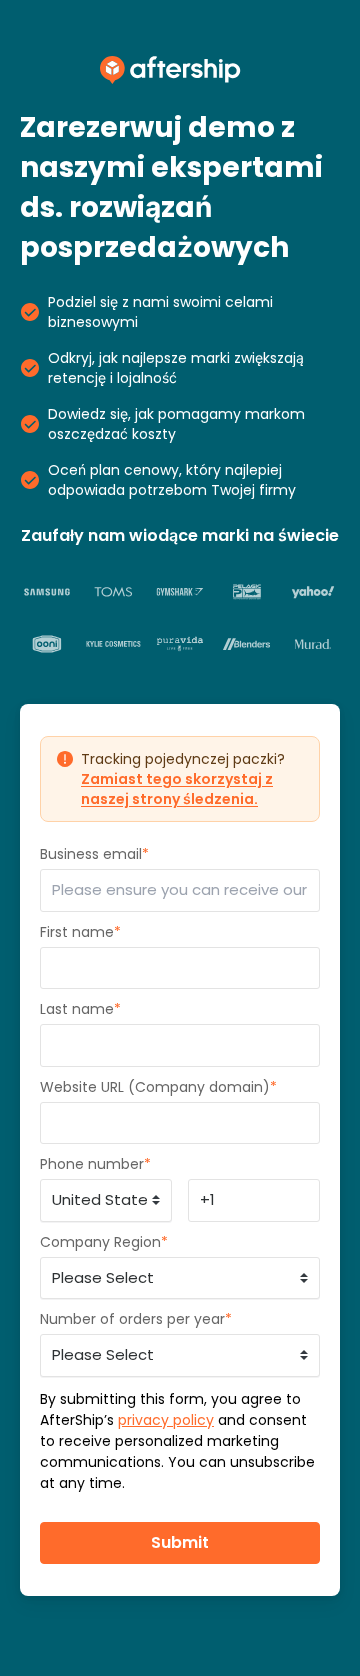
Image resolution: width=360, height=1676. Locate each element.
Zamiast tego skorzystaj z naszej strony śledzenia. (177, 789)
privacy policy (166, 1420)
